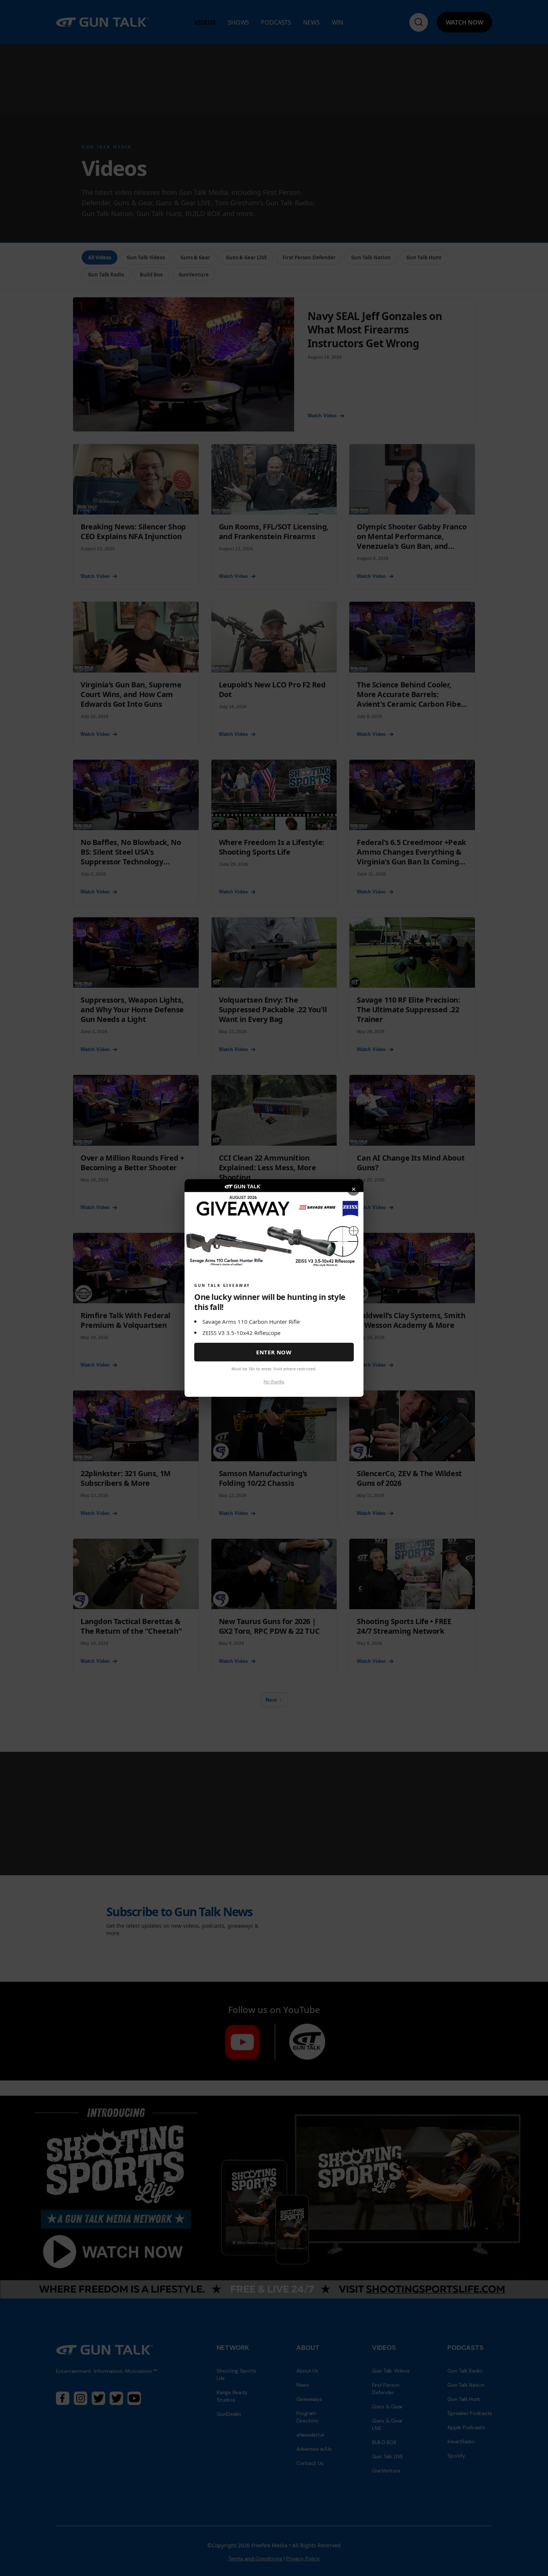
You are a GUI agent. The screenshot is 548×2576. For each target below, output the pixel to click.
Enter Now (274, 1352)
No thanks (274, 1382)
